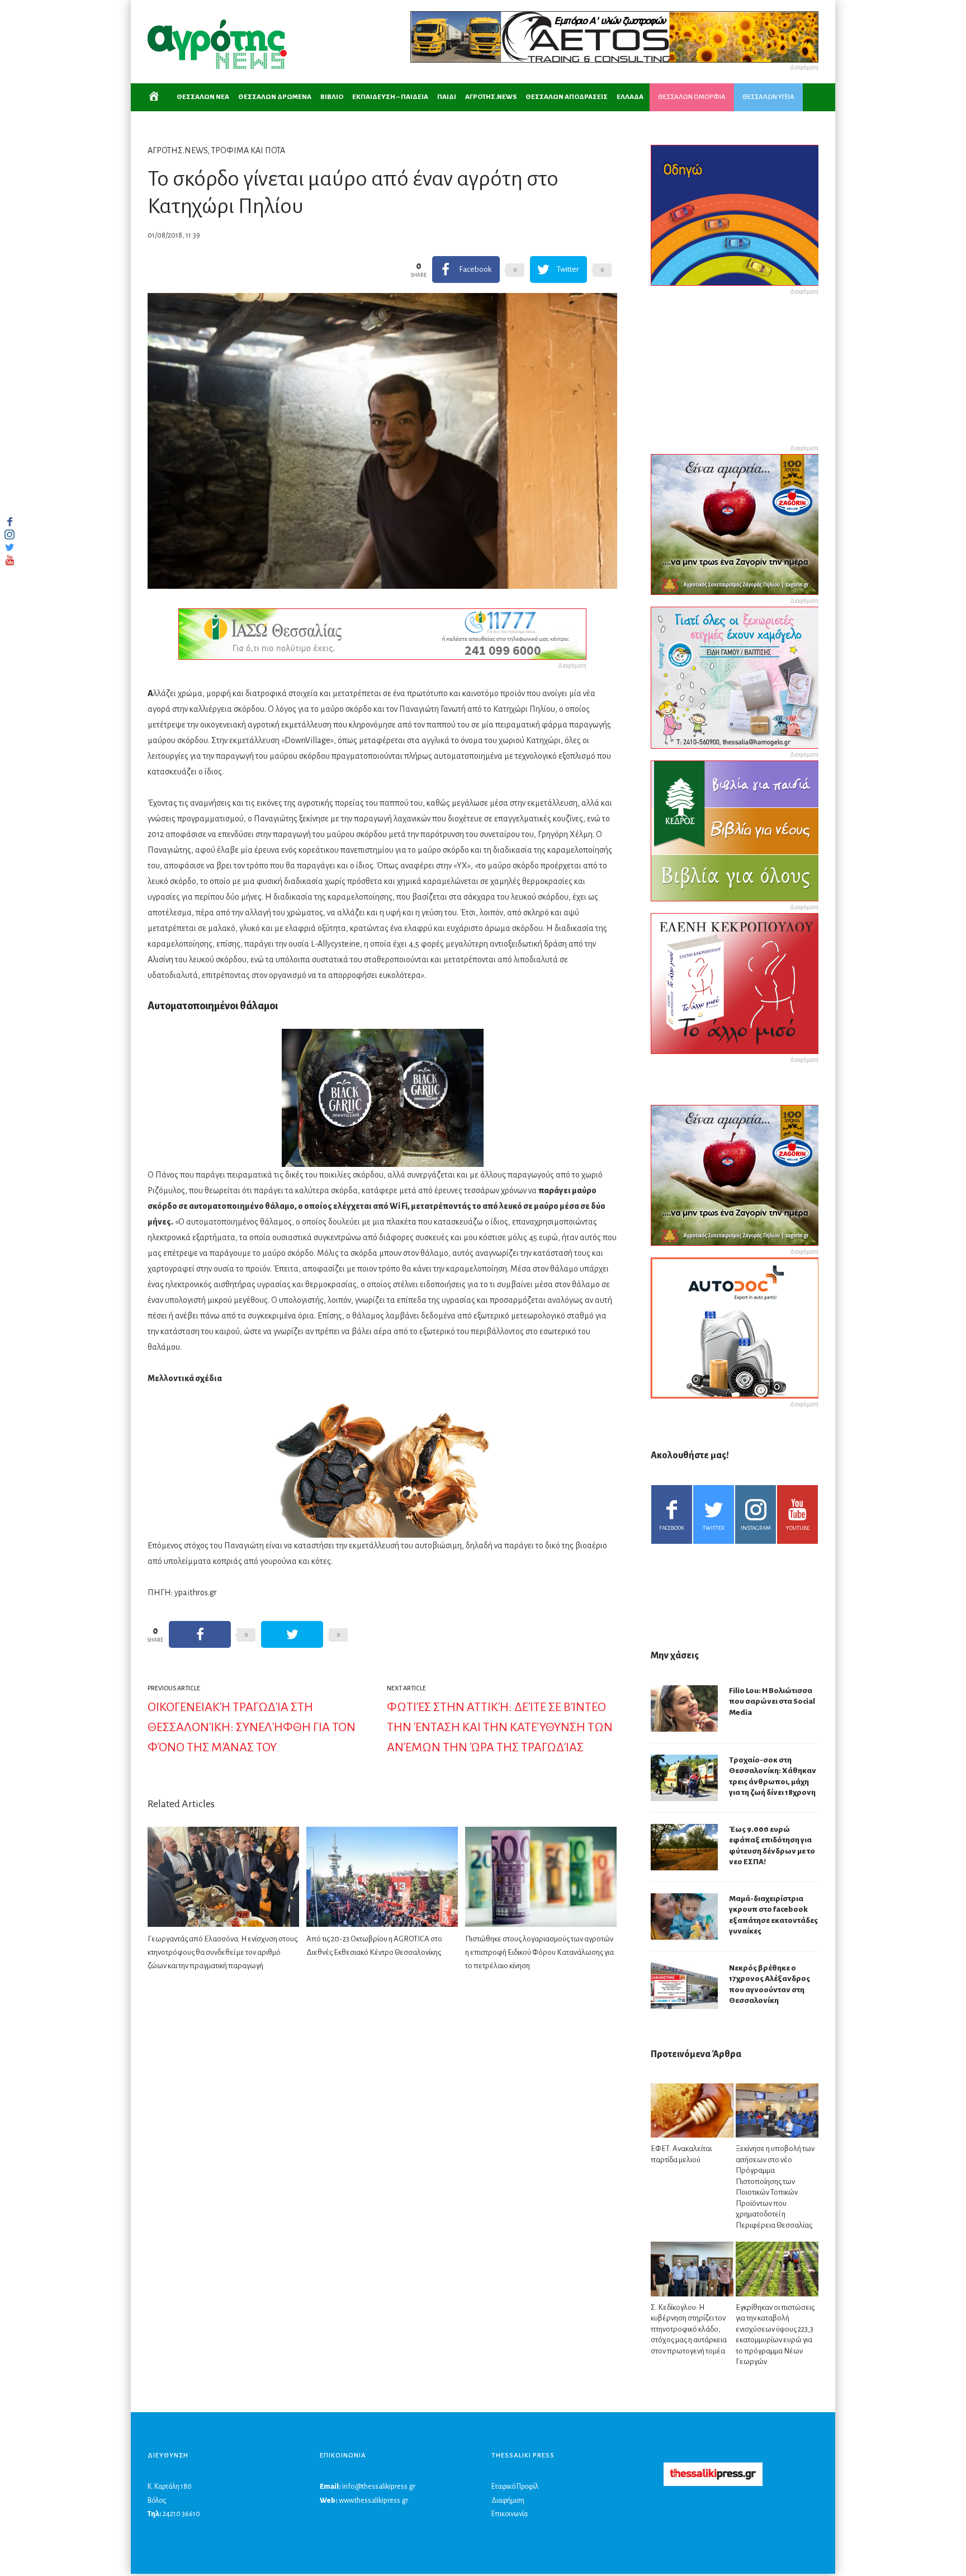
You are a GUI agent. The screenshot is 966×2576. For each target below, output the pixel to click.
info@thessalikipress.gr (379, 2487)
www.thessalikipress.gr (373, 2501)
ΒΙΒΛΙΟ (332, 97)
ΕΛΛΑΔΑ (630, 97)
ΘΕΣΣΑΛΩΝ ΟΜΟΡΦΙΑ (692, 97)
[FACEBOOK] (10, 522)
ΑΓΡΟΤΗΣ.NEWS (491, 97)
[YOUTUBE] (10, 560)
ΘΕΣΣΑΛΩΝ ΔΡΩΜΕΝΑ (275, 97)
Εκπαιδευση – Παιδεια (390, 97)
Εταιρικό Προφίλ (515, 2487)
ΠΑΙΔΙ (447, 97)
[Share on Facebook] (200, 1634)
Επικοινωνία (510, 2514)
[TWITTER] (10, 547)
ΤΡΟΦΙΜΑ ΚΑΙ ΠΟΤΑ (248, 150)
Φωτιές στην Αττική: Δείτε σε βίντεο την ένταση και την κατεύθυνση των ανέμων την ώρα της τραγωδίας (500, 1727)
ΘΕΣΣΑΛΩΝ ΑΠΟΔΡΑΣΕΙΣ (567, 97)
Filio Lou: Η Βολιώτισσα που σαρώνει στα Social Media (772, 1701)
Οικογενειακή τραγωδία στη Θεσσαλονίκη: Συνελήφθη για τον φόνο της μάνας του (252, 1727)
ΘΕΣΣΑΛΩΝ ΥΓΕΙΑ (768, 97)
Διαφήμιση (508, 2501)
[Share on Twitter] (292, 1634)
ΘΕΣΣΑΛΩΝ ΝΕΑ (203, 97)
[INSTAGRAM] (10, 535)
